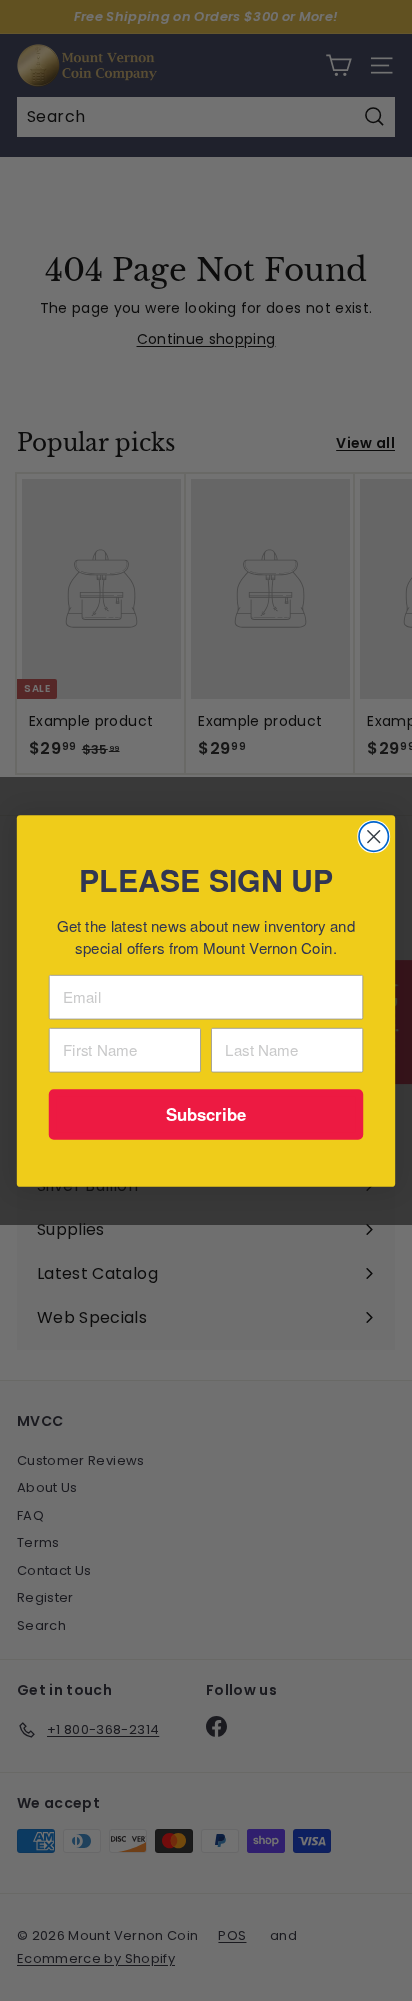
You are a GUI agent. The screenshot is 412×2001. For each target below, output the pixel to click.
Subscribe (206, 1113)
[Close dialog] (373, 835)
